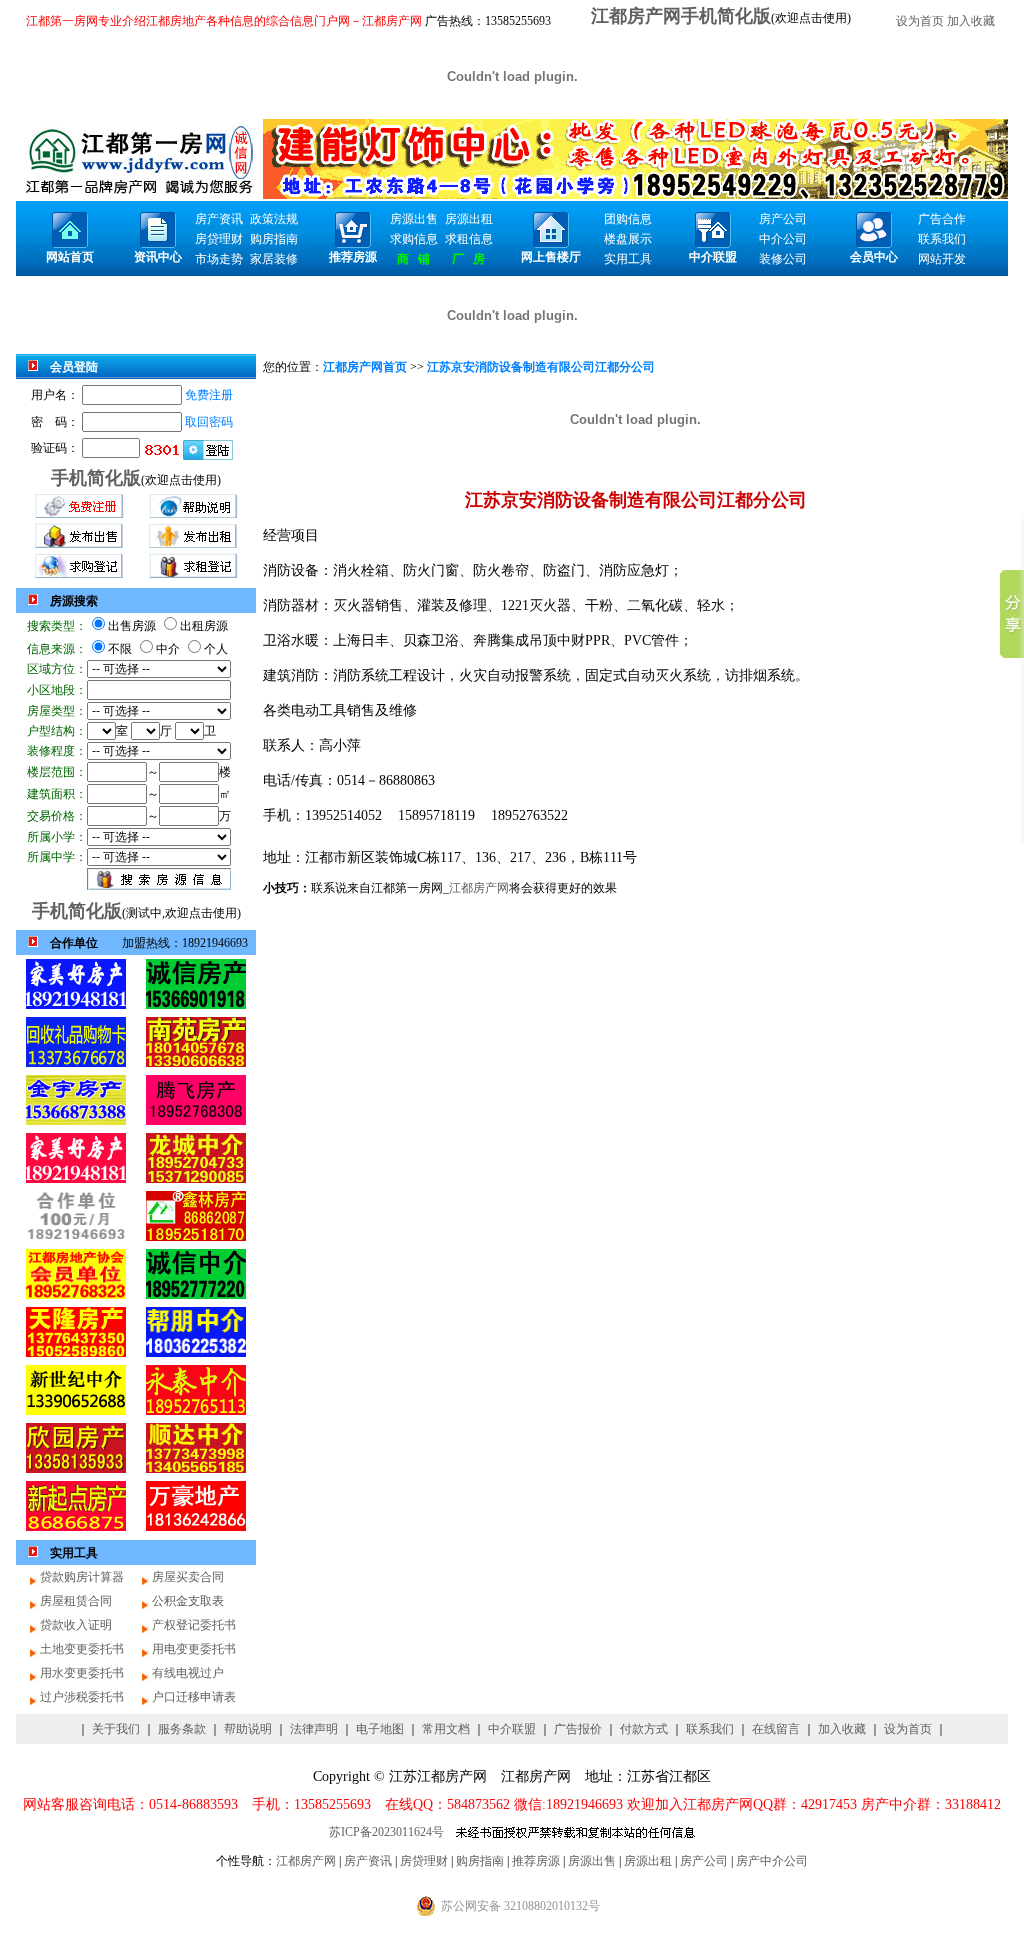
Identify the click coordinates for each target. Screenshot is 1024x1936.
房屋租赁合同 (76, 1601)
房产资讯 (368, 1861)
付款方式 (644, 1729)
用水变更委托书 (82, 1673)
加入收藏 (971, 21)
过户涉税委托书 (82, 1697)
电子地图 (380, 1729)
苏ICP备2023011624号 (386, 1832)
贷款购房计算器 (82, 1577)
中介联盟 (512, 1729)
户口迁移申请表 (194, 1697)
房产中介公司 (772, 1861)
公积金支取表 (188, 1601)
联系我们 (710, 1729)
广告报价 (578, 1729)
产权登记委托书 (194, 1625)
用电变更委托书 (194, 1649)
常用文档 (446, 1729)
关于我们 (116, 1729)
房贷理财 (424, 1861)
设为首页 (920, 21)
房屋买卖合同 (188, 1577)
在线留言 (776, 1729)
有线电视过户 (188, 1673)
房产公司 (704, 1861)
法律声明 (314, 1729)
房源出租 (648, 1861)
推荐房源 (536, 1861)
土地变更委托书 (82, 1649)
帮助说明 (248, 1729)
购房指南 (480, 1861)
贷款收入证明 (76, 1625)
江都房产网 (479, 888)
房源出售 (592, 1861)
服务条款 (182, 1729)
